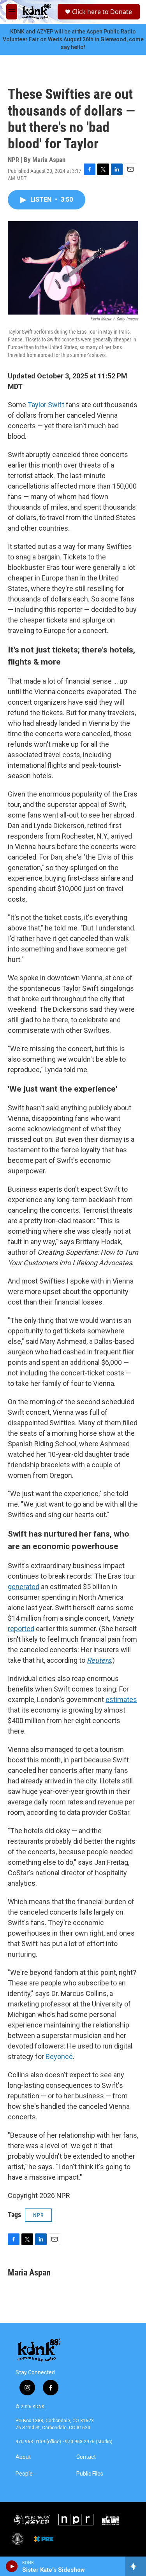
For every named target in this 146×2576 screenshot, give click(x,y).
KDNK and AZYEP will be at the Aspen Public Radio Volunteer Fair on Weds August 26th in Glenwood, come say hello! (73, 39)
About (23, 2457)
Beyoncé (59, 2056)
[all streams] (136, 2566)
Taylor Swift (46, 405)
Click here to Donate (102, 12)
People (24, 2474)
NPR (38, 2215)
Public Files (90, 2474)
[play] (12, 2566)
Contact (86, 2457)
